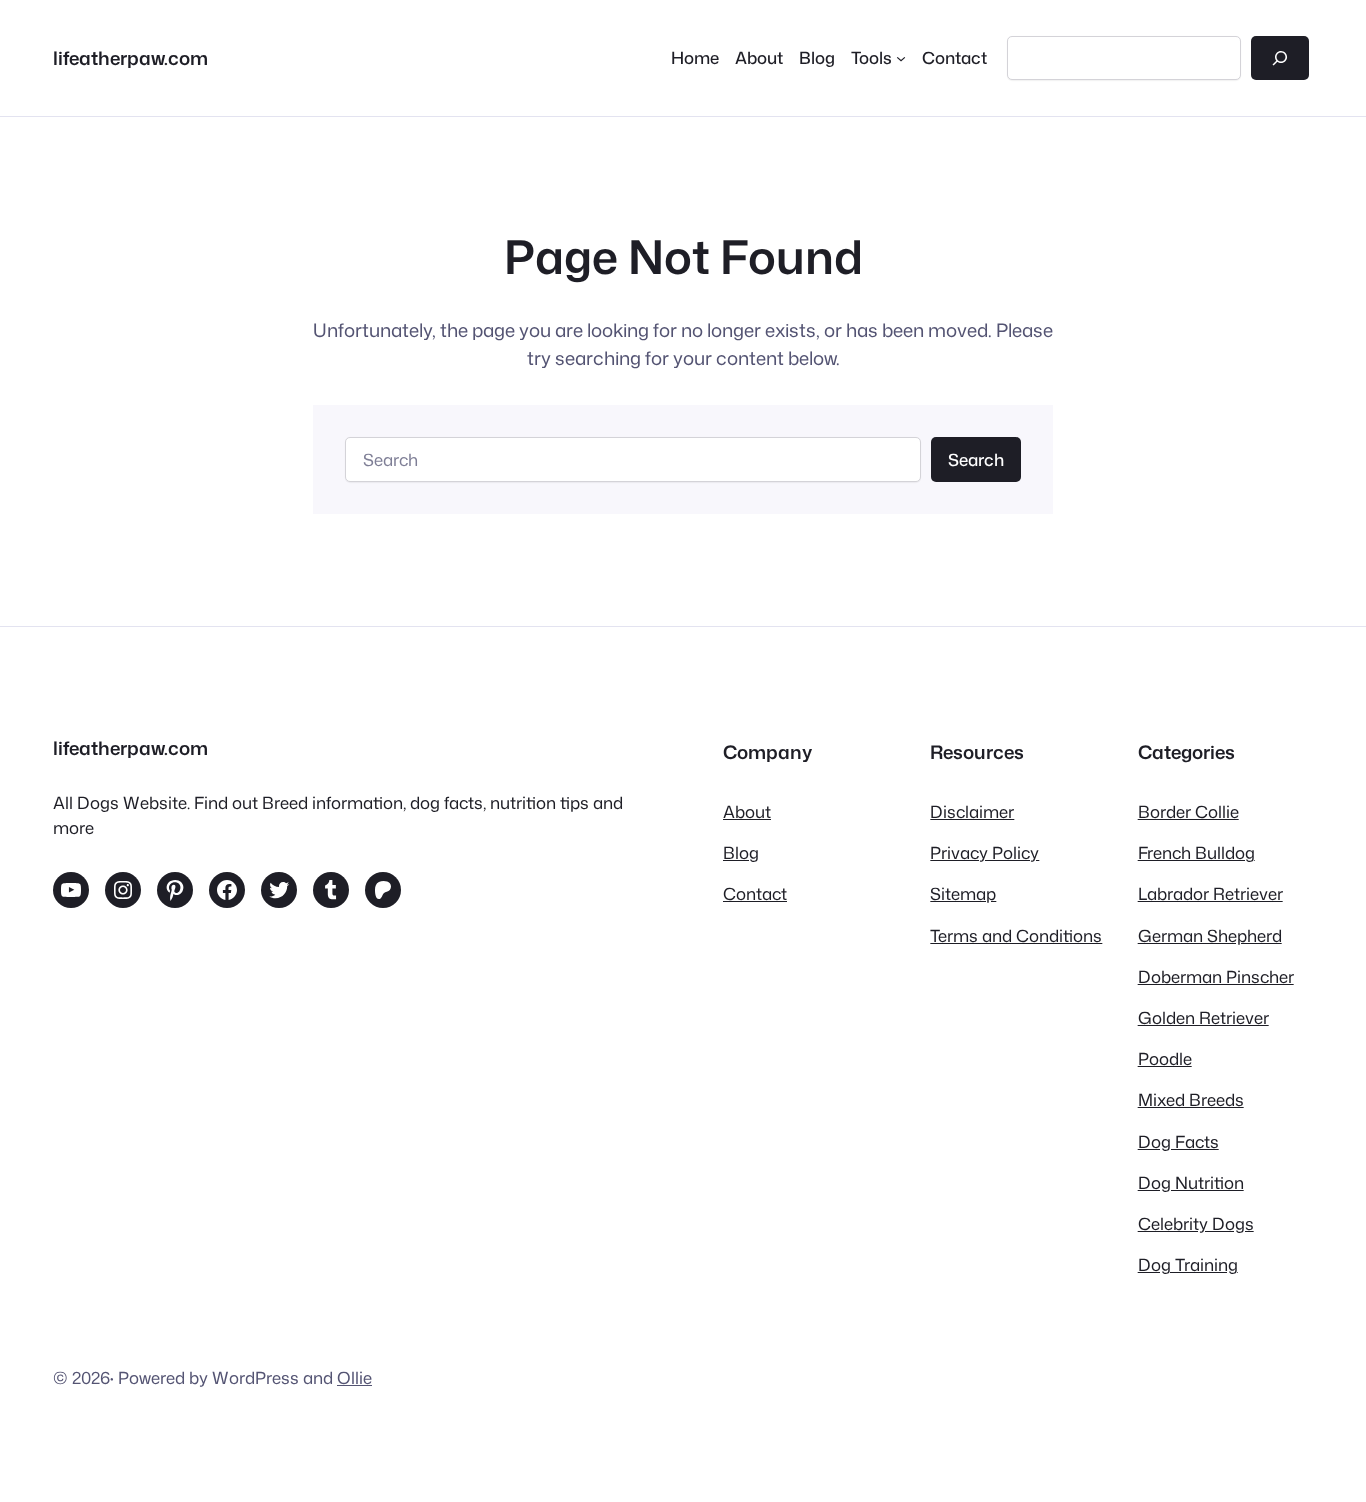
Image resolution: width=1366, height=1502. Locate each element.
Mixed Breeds (1191, 1099)
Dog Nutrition (1191, 1182)
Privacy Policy (984, 852)
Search (976, 459)
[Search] (1280, 58)
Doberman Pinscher (1216, 976)
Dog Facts (1178, 1141)
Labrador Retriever (1210, 893)
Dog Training (1188, 1264)
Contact (755, 893)
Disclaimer (972, 811)
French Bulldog (1196, 852)
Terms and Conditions (1016, 935)
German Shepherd (1210, 935)
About (747, 811)
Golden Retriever (1203, 1017)
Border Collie (1188, 811)
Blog (741, 852)
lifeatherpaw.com (130, 58)
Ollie (354, 1377)
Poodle (1165, 1058)
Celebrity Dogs (1196, 1223)
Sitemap (963, 893)
